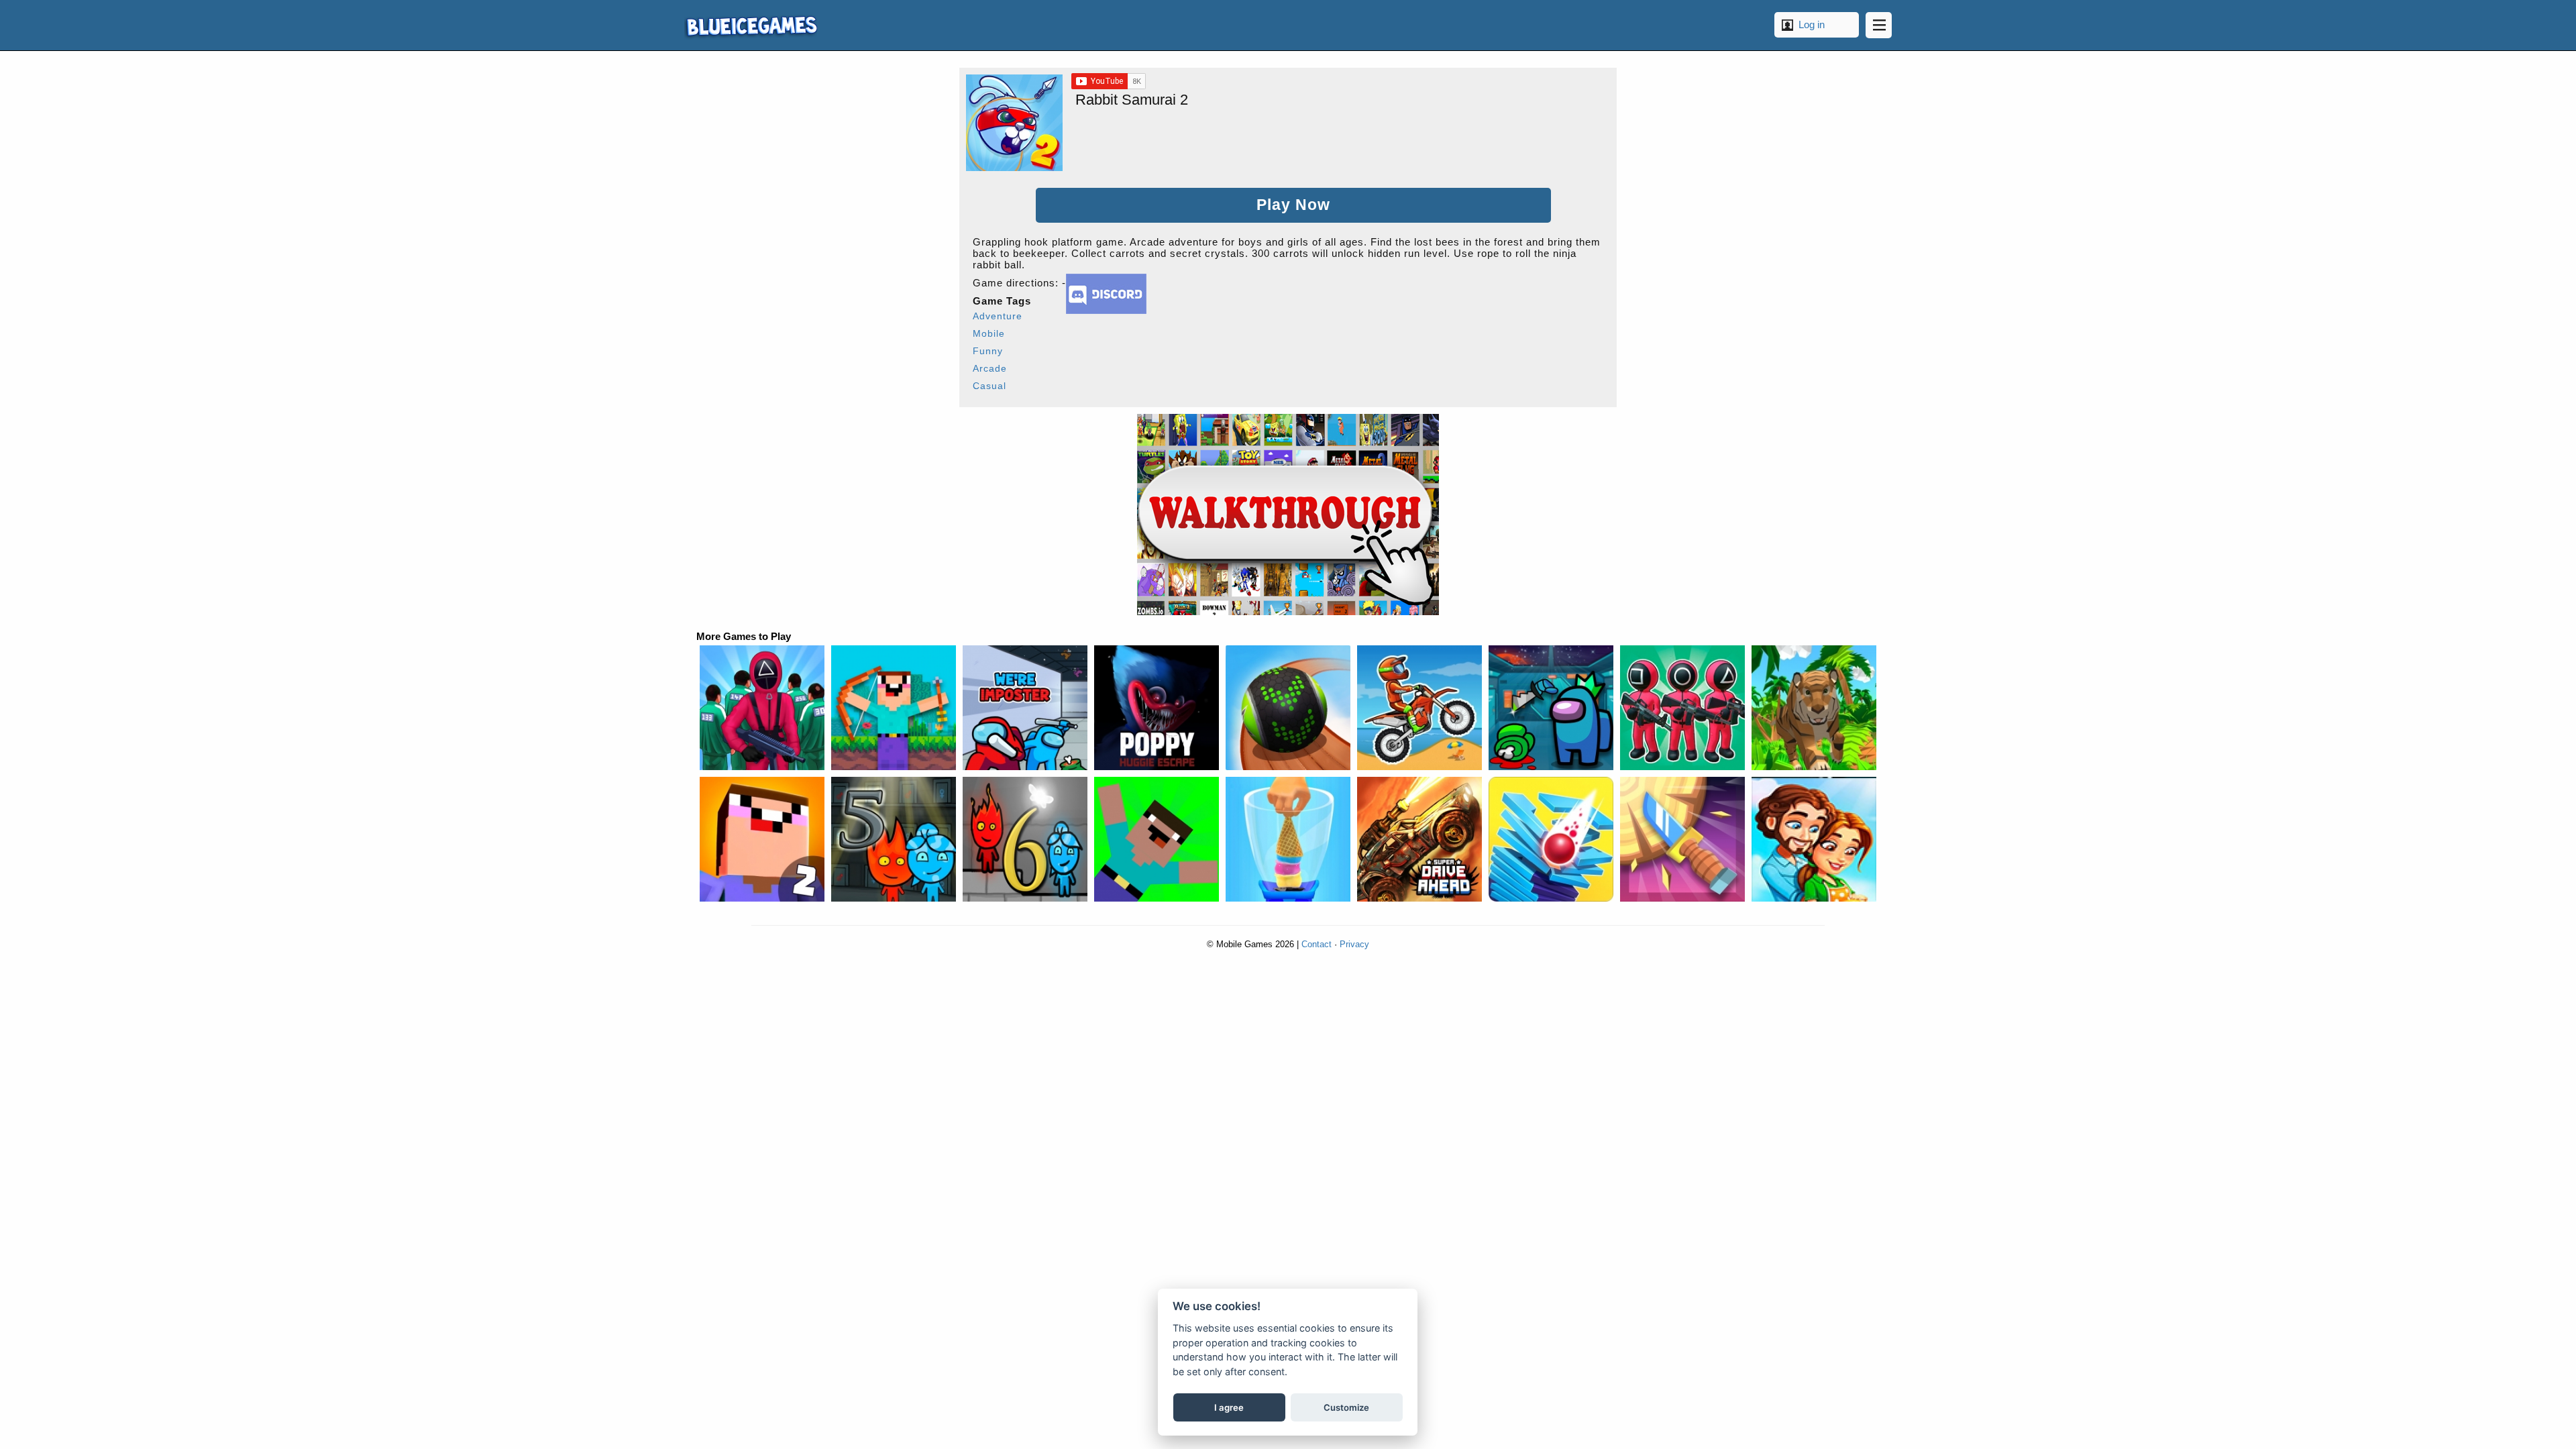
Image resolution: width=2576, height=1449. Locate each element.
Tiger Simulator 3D (1814, 708)
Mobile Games (751, 25)
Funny (988, 351)
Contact (1317, 944)
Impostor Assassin (1551, 708)
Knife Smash (1682, 839)
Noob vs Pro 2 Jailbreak (762, 839)
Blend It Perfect (1288, 839)
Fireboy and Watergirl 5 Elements (894, 839)
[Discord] (1106, 310)
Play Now (1293, 205)
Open (1879, 25)
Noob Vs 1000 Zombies (894, 708)
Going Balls (1288, 708)
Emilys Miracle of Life (1814, 839)
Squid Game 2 (1682, 708)
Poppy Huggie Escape (1157, 708)
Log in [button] (1812, 24)
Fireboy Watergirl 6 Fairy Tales (1025, 839)
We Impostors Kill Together (1025, 708)
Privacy (1354, 944)
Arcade (990, 368)
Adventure (998, 316)
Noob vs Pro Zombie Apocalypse (1157, 839)
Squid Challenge (762, 708)
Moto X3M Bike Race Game (1419, 708)
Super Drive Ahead (1419, 839)
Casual (989, 386)
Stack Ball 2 (1551, 839)
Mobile (989, 333)
